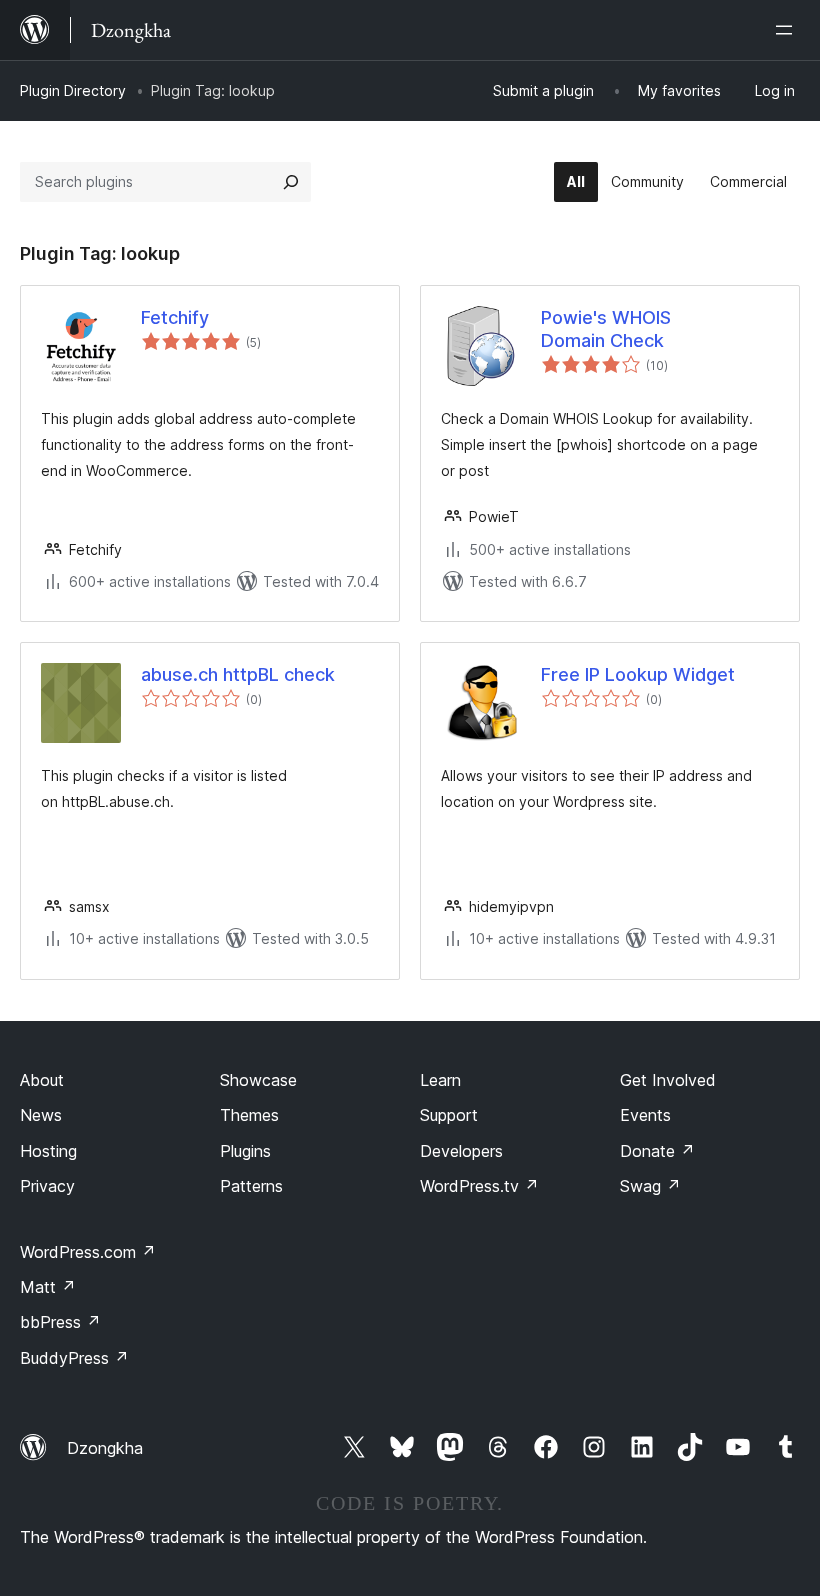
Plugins (245, 1151)
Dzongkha (105, 1448)
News (41, 1115)
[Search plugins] (291, 182)
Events (645, 1115)
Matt (48, 1287)
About (42, 1080)
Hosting (48, 1151)
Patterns (251, 1186)
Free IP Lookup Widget (638, 674)
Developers (461, 1151)
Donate (657, 1151)
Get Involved (668, 1080)
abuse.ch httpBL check (238, 674)
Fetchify (175, 317)
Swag (650, 1186)
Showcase (258, 1080)
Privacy (47, 1186)
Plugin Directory (73, 90)
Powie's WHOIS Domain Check (606, 329)
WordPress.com (88, 1252)
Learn (440, 1080)
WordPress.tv (479, 1186)
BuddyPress (74, 1358)
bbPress (60, 1322)
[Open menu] (788, 30)
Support (449, 1115)
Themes (249, 1115)
